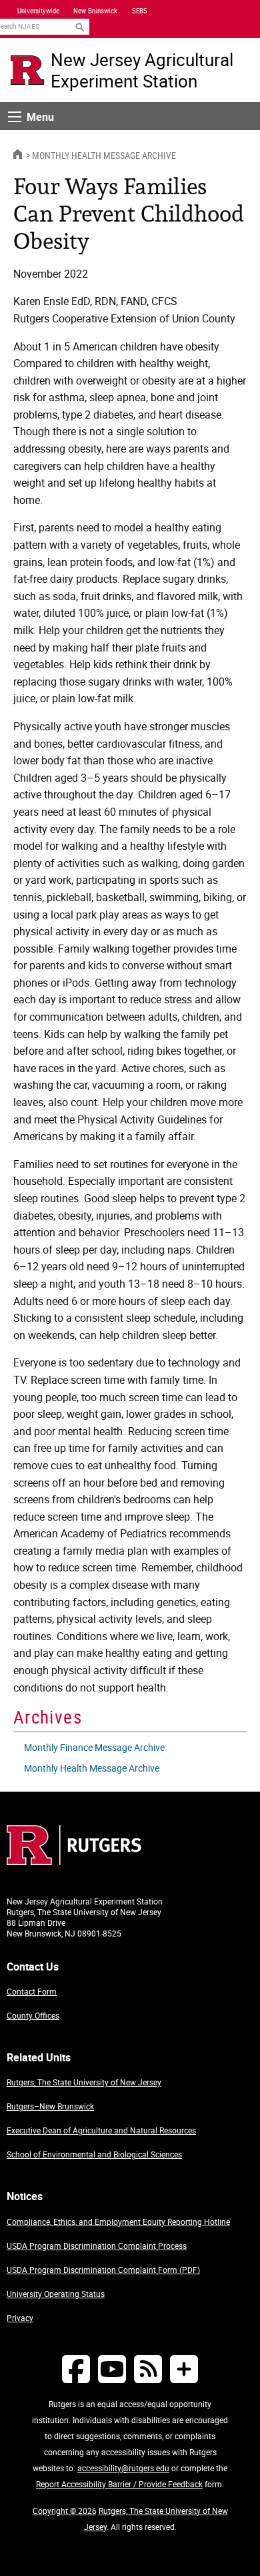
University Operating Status (56, 2294)
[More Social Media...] (184, 2369)
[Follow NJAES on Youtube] (112, 2369)
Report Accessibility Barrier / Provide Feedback (119, 2484)
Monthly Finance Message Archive (94, 1747)
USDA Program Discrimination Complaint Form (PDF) (103, 2270)
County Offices (33, 2015)
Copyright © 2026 (65, 2511)
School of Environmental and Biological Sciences (94, 2154)
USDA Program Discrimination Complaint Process (97, 2246)
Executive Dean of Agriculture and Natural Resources (101, 2130)
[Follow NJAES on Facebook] (76, 2369)
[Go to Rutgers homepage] (74, 1861)
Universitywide (38, 11)
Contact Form (32, 1991)
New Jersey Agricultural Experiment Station (142, 70)
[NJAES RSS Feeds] (148, 2369)
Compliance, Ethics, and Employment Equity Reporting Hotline (118, 2222)
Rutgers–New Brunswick (50, 2106)
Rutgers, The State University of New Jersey (84, 2082)
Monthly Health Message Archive (104, 155)
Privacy (20, 2318)
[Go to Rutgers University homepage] (27, 70)
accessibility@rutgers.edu (123, 2468)
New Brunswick (95, 11)
